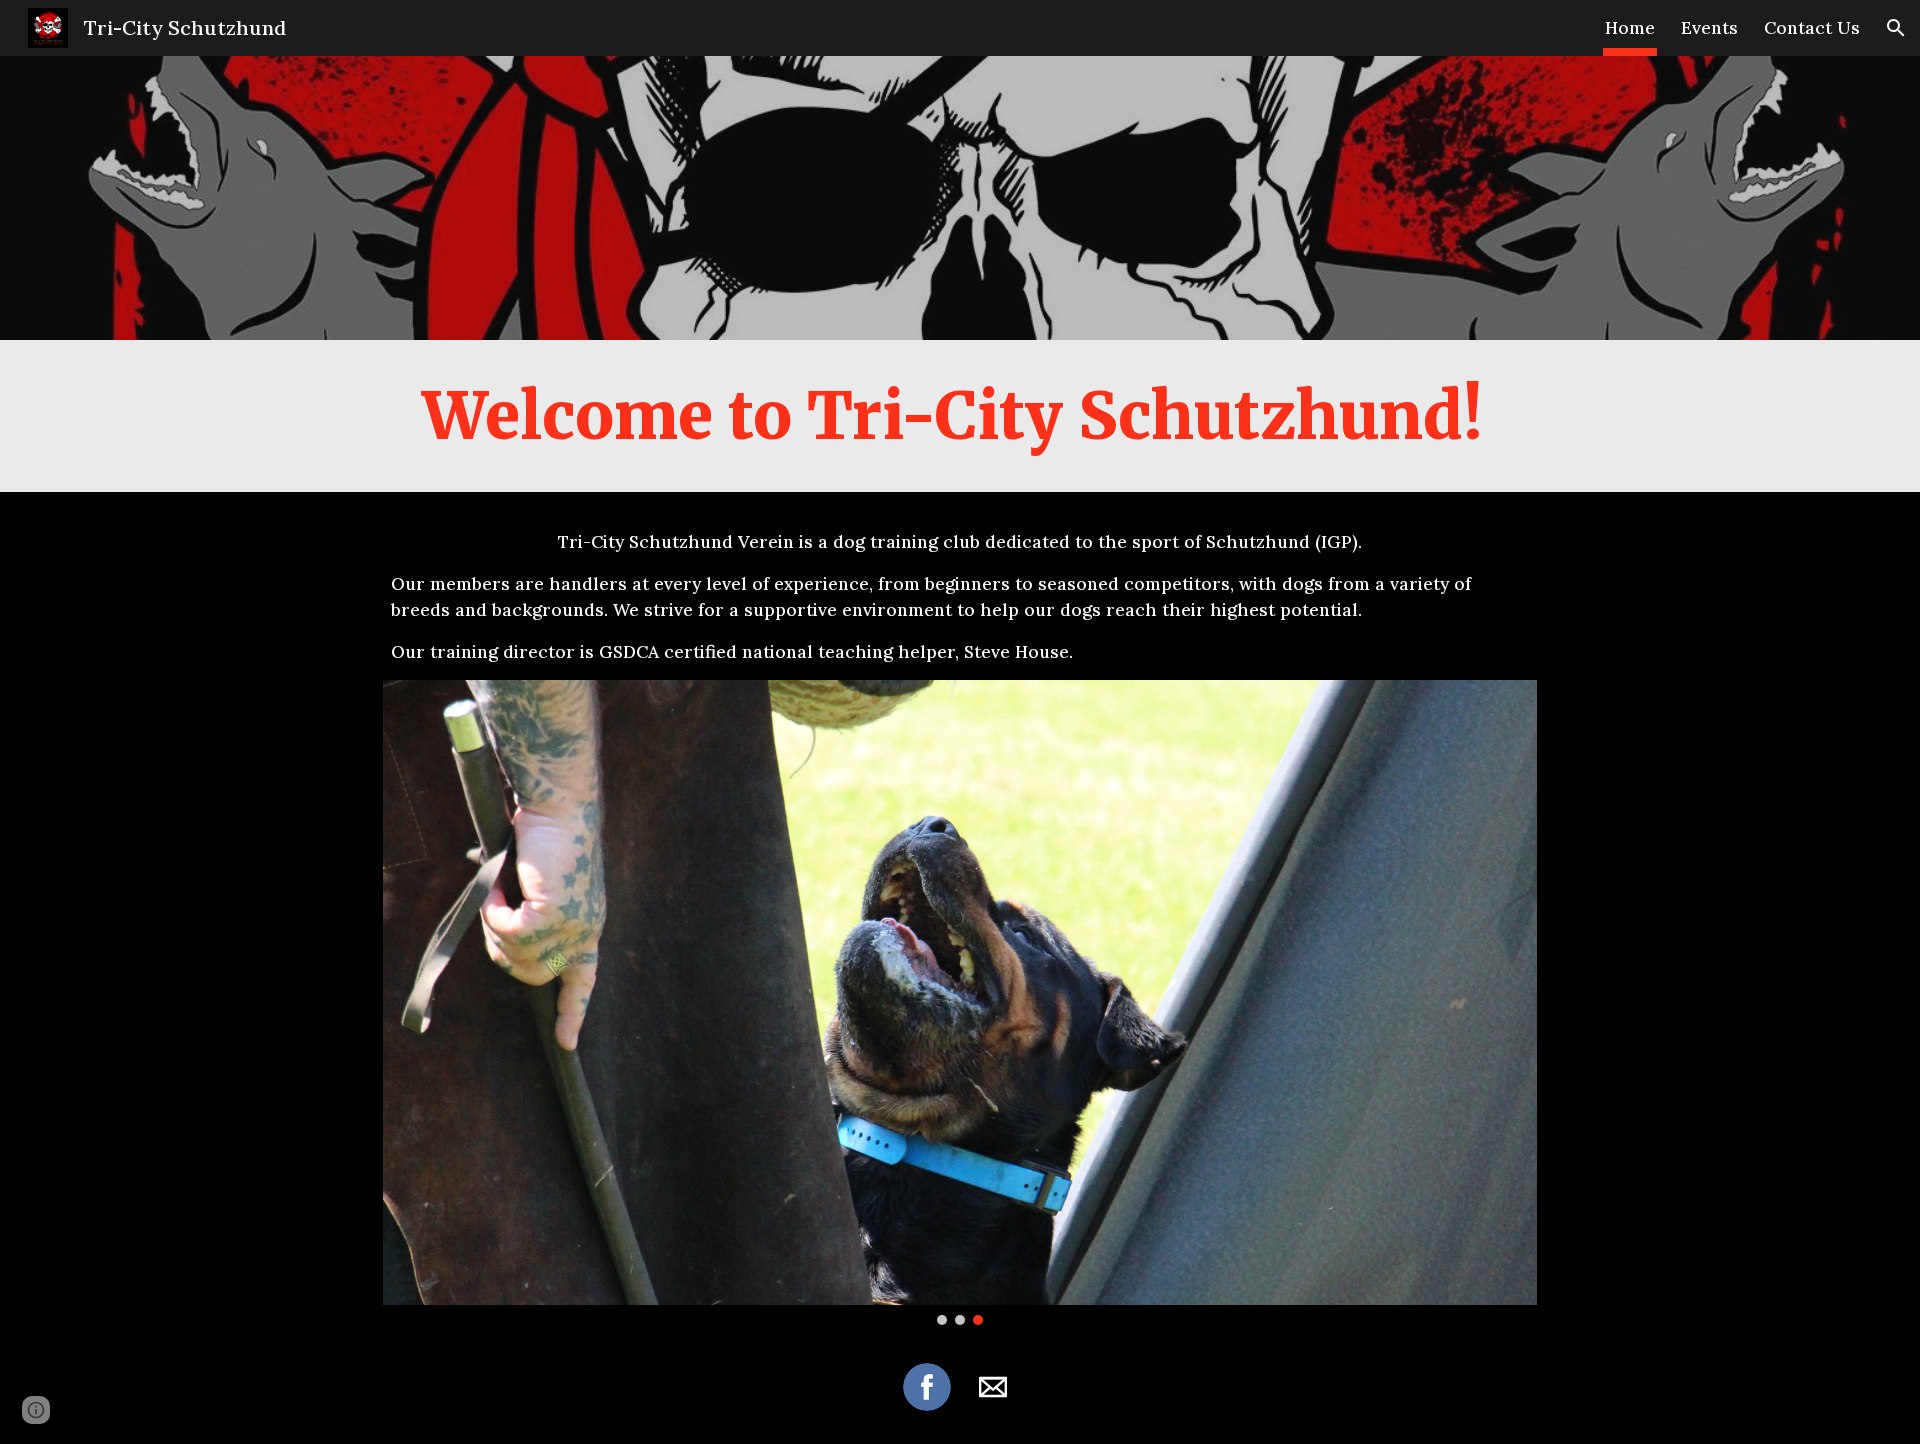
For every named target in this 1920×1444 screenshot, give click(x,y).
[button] (1896, 28)
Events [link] (1709, 28)
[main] (960, 416)
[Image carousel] (960, 1002)
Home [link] (1630, 28)
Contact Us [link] (1812, 28)
